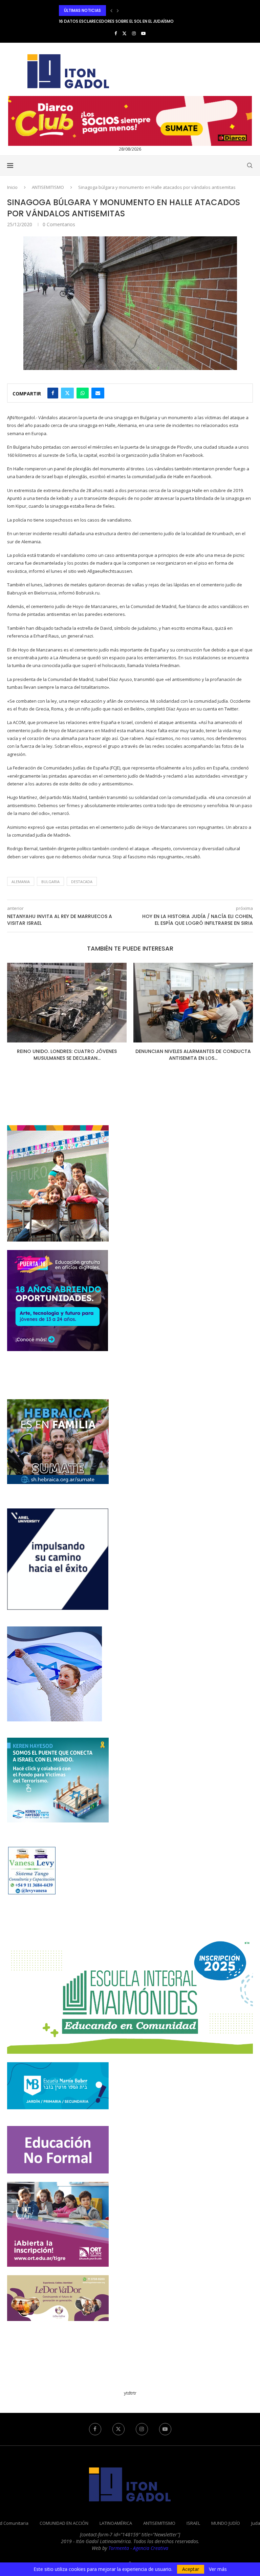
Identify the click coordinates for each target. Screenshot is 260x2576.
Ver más (218, 2569)
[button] (111, 11)
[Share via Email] (98, 393)
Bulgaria (50, 882)
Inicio (12, 187)
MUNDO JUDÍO (226, 2523)
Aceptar (191, 2569)
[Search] (250, 165)
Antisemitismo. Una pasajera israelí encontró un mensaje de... (193, 1055)
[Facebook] (116, 33)
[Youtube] (143, 33)
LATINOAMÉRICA (116, 2523)
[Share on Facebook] (53, 393)
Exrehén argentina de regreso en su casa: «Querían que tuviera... (129, 21)
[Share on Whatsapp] (83, 393)
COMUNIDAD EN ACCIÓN (64, 2523)
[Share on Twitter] (67, 393)
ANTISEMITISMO (48, 187)
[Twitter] (124, 33)
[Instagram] (134, 33)
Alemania (21, 882)
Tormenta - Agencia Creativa (138, 2548)
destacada (82, 882)
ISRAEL (193, 2523)
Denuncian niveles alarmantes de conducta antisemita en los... (67, 1055)
